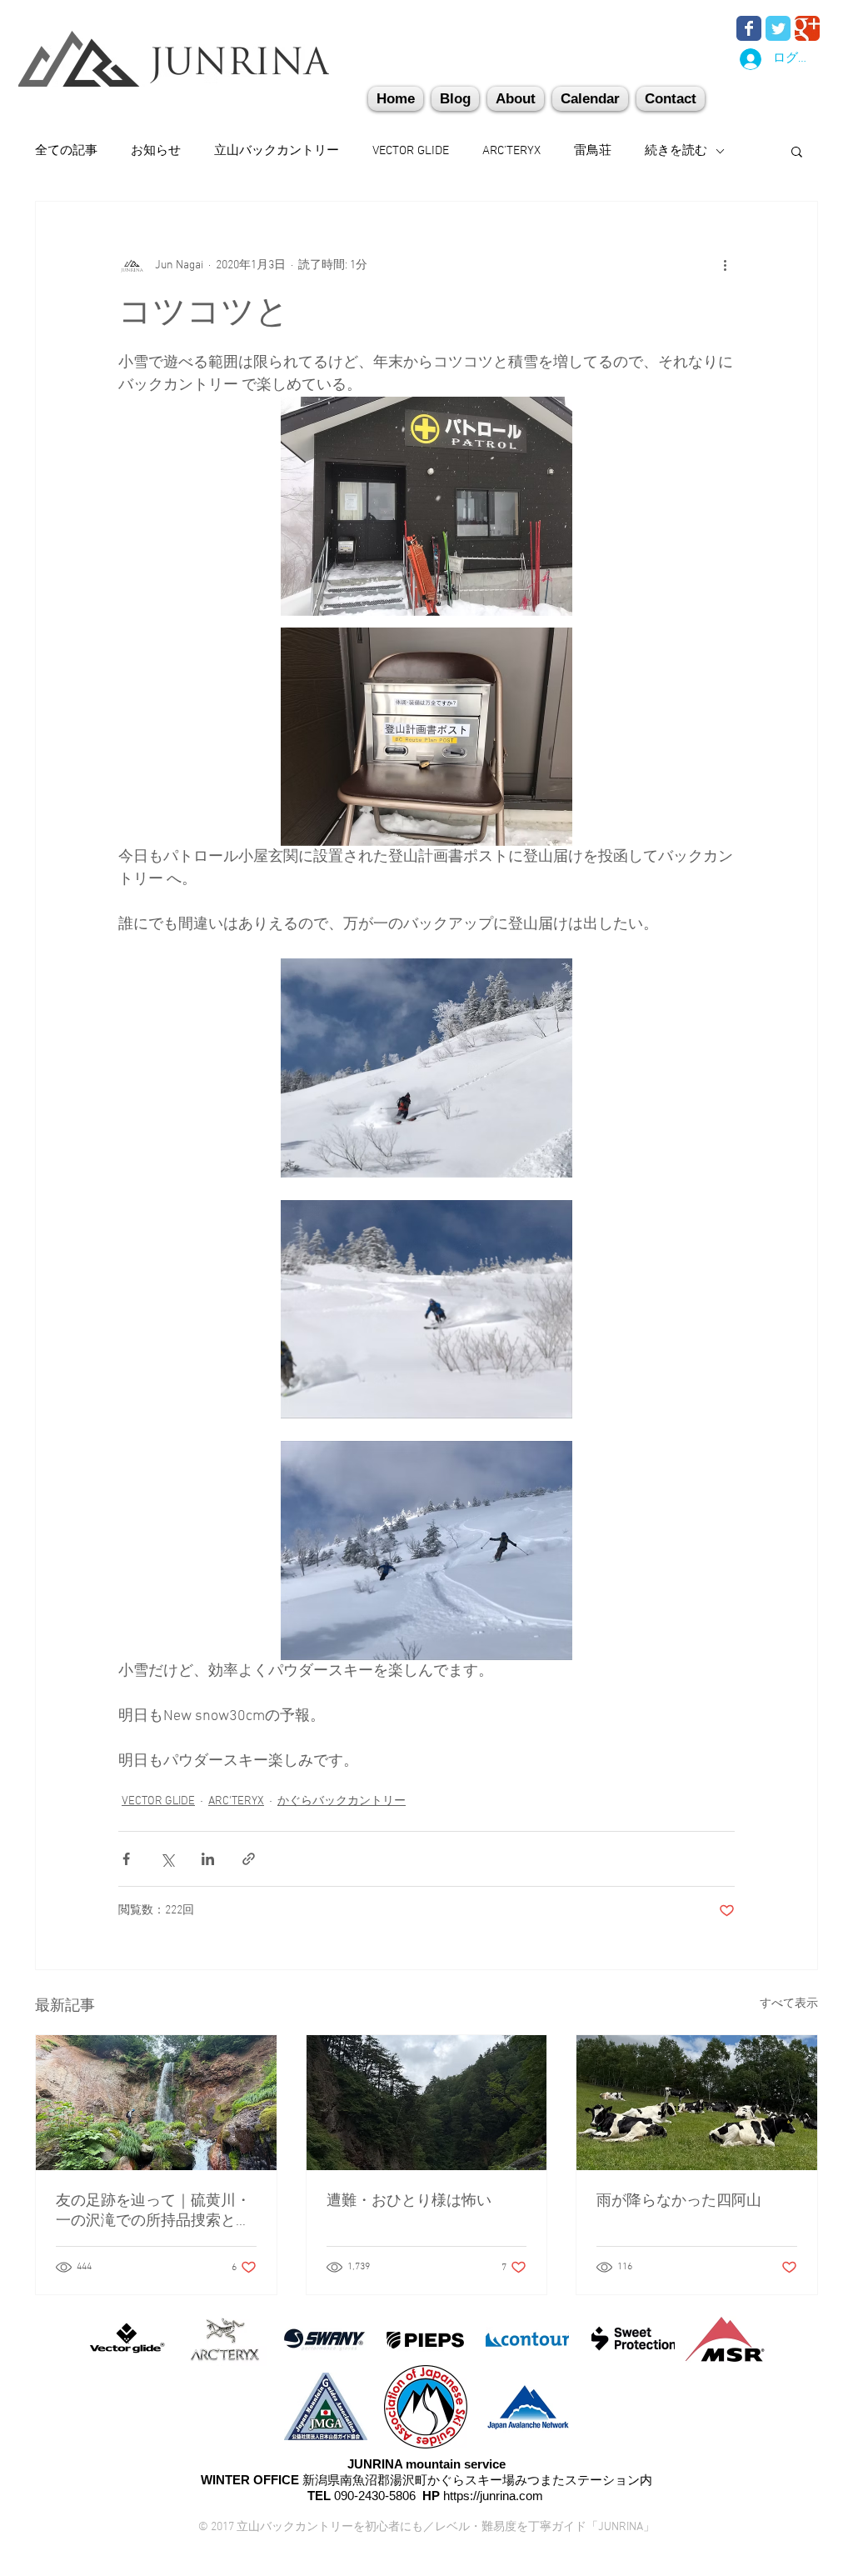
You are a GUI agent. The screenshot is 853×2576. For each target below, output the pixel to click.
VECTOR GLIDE (411, 151)
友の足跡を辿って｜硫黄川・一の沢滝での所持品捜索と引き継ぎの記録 (153, 2211)
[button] (671, 99)
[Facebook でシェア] (126, 1859)
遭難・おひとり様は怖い (409, 2201)
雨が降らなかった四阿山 (679, 2201)
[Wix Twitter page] (778, 28)
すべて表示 (789, 2004)
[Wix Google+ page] (807, 28)
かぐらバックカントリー (342, 1801)
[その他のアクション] (725, 265)
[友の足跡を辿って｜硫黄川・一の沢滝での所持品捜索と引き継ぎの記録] (156, 2103)
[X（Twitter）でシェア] (167, 1859)
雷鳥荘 (593, 151)
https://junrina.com (493, 2496)
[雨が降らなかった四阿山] (697, 2103)
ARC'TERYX (511, 151)
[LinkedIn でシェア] (208, 1859)
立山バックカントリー (277, 151)
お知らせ (156, 151)
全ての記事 (66, 151)
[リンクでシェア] (249, 1859)
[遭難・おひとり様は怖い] (427, 2103)
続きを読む (676, 151)
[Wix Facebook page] (749, 28)
